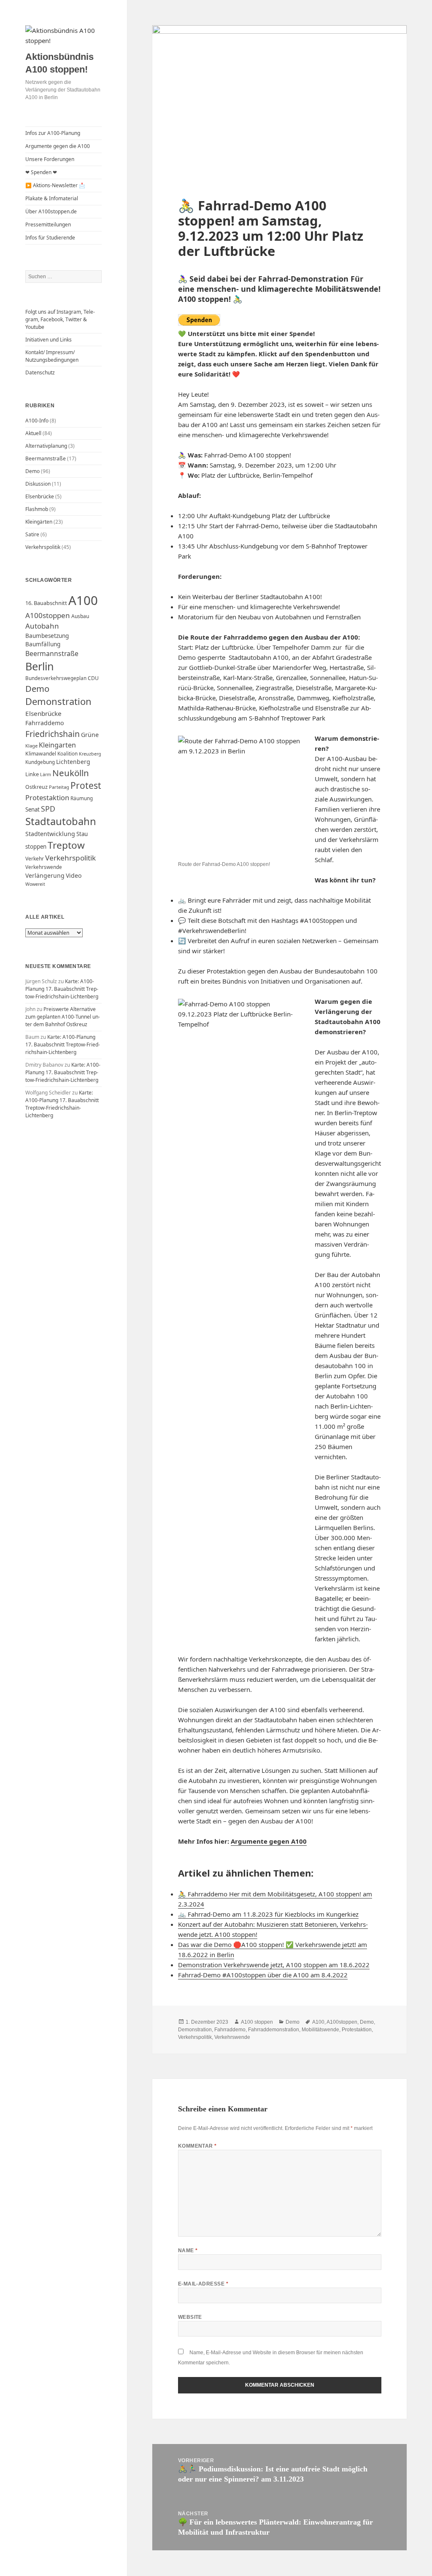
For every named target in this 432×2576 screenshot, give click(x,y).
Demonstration (58, 701)
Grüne (90, 735)
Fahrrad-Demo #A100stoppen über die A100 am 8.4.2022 (263, 1975)
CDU (93, 678)
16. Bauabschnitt (46, 603)
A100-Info (37, 421)
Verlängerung (45, 875)
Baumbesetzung (47, 636)
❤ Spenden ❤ (41, 172)
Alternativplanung (46, 446)
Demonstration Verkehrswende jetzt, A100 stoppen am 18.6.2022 (274, 1965)
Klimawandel (41, 754)
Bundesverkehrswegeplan (56, 678)
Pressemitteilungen (48, 225)
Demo (32, 471)
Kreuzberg (90, 754)
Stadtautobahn (61, 821)
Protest (86, 785)
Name (188, 2251)
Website (190, 2317)
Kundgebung (40, 762)
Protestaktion (47, 797)
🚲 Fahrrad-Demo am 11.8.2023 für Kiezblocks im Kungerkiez (268, 1914)
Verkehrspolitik (43, 547)
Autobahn (42, 626)
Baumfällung (43, 644)
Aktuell (33, 433)
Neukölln (71, 773)
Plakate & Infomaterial (52, 198)
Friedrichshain (53, 734)
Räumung (82, 798)
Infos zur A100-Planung (53, 133)
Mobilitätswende (320, 2030)
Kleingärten (39, 522)
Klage (31, 746)
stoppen (36, 847)
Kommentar (197, 2146)
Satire (32, 534)
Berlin (40, 666)
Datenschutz (40, 372)
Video (74, 875)
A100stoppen (48, 615)
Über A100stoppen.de (51, 211)
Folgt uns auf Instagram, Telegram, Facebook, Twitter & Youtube (60, 319)
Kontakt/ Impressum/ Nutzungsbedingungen (52, 356)
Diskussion (38, 484)
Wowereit (35, 884)
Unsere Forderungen (50, 159)
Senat (32, 809)
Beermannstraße (46, 458)
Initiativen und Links (49, 340)
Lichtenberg (73, 762)
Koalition (67, 754)
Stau (82, 834)
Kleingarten (57, 745)
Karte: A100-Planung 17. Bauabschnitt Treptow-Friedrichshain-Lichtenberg (62, 989)
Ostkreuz (36, 787)
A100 (83, 600)
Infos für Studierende (50, 238)
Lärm (46, 774)
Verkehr (35, 859)
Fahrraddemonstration (274, 2030)
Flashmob (37, 509)
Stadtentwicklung (50, 834)
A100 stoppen (257, 2022)
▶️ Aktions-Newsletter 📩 (55, 185)
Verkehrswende (44, 867)
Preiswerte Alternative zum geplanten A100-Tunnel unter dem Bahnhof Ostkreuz (63, 1017)
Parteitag (59, 787)
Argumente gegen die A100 (58, 146)
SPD (48, 809)
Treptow (66, 845)
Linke (32, 774)
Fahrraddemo (45, 723)
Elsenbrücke (40, 496)
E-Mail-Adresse (203, 2284)
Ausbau (80, 616)
